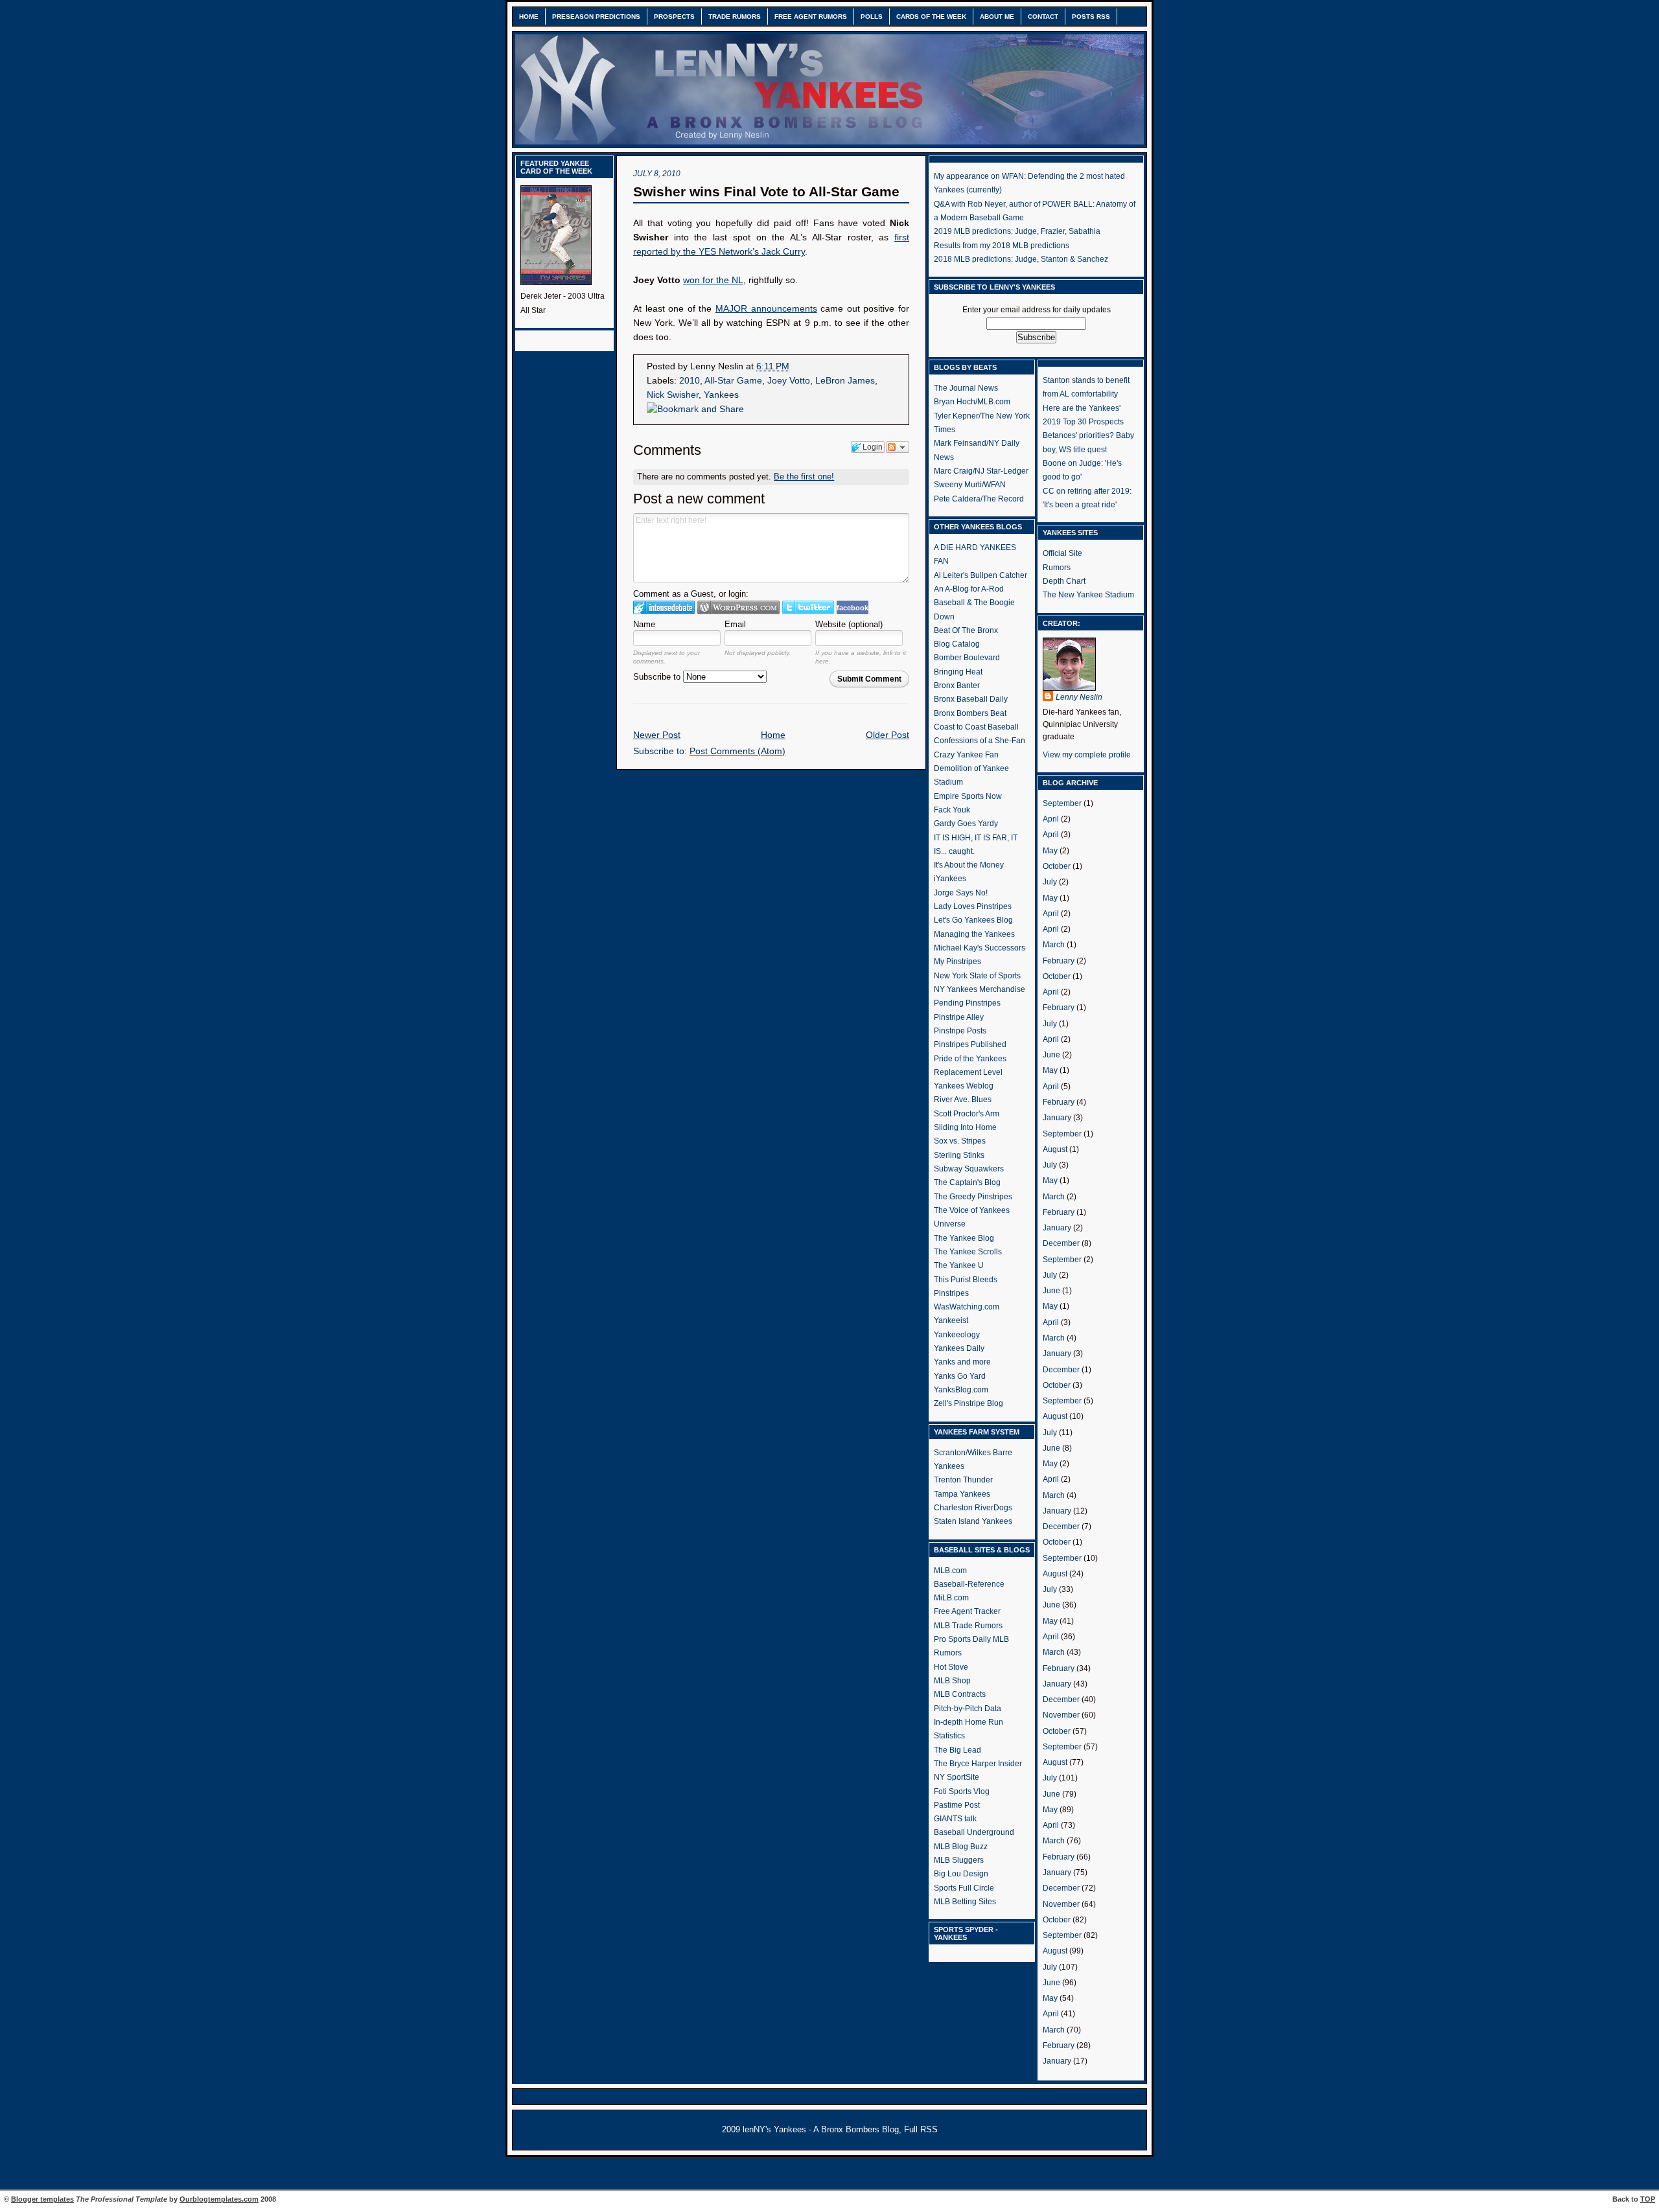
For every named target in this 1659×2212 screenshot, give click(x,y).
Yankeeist (951, 1320)
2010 (690, 381)
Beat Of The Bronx (966, 630)
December (1061, 1243)
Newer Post (657, 735)
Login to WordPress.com (738, 607)
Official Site (1062, 553)
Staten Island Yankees (973, 1521)
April (1051, 819)
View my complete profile (1087, 755)
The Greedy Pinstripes (973, 1197)
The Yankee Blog (964, 1238)
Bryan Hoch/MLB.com (972, 402)
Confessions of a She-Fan (980, 741)
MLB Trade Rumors (968, 1626)
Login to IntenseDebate (664, 607)
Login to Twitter (808, 607)
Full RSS (921, 2130)
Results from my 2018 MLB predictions (1002, 246)
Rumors (1057, 568)
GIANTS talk (955, 1819)
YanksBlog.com (961, 1390)
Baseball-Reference (969, 1584)
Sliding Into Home (965, 1127)
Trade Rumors (735, 17)
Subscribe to (658, 677)
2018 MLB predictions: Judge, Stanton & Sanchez (1021, 259)
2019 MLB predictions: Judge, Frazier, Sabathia (1017, 231)
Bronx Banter (957, 685)
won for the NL (713, 280)
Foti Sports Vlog (962, 1791)
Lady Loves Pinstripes (973, 906)
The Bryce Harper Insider (978, 1764)
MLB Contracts (960, 1694)
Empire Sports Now (968, 796)
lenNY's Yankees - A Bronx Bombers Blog (821, 2130)
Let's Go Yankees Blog (973, 920)
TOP (1648, 2199)
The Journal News (966, 388)
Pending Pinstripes (967, 1003)
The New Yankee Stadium (1088, 595)
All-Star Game (733, 381)
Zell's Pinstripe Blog (969, 1403)
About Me (997, 17)
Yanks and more (962, 1362)
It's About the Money (969, 865)
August (1055, 1149)
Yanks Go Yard (960, 1376)
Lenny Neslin (1079, 697)
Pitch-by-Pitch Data (968, 1709)
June (1051, 1055)
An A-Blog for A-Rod (969, 589)
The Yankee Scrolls (968, 1252)
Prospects (674, 17)
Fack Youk (952, 810)
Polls (872, 17)
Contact (1043, 17)
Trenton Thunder (963, 1480)
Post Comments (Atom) (737, 751)
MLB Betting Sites (965, 1902)
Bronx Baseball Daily (971, 699)
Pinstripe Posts (960, 1031)
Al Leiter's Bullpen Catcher (980, 575)
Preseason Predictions (596, 17)
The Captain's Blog (967, 1182)
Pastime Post (957, 1805)
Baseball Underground (974, 1832)
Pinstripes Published (970, 1044)
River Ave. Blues (963, 1100)
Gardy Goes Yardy (966, 824)
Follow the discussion (898, 447)
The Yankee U (959, 1265)
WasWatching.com (967, 1307)
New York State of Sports (977, 976)
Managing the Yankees (974, 934)
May (1050, 851)
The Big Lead (957, 1750)
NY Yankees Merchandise (980, 989)
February (1059, 961)
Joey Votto (789, 381)
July (1050, 882)
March (1054, 945)
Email (735, 624)
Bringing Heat (958, 672)
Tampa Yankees (962, 1494)
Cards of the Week (931, 17)
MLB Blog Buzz (961, 1847)
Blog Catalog (957, 644)
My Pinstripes (957, 962)
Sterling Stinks (959, 1155)
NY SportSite (957, 1777)
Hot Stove (951, 1667)
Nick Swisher (673, 395)
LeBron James (845, 381)
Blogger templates (42, 2199)
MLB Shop (952, 1681)
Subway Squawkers (969, 1169)
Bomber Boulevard (967, 658)
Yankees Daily (959, 1348)
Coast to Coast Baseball (976, 727)
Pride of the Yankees (970, 1059)
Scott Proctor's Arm (967, 1114)
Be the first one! (804, 477)
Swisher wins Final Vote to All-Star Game (766, 191)
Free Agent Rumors (811, 17)
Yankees (721, 395)
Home (529, 17)
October (1057, 866)
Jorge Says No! (961, 893)
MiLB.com (951, 1598)
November (1061, 1715)
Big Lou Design (961, 1874)
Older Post (888, 735)
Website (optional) (849, 624)
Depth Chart (1064, 581)
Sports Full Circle (964, 1888)
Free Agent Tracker (967, 1611)
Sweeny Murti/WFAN (970, 485)
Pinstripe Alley (959, 1017)
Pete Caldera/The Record (979, 499)
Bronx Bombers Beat (970, 713)
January (1057, 1118)
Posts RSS (1091, 17)
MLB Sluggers (959, 1860)
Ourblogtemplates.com (219, 2199)
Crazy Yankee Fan (966, 755)
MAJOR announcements (766, 309)
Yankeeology (957, 1335)
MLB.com (950, 1571)
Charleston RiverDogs (973, 1508)
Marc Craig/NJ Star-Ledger (981, 471)
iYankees (950, 879)
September (1062, 803)
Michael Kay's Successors (980, 948)
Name (644, 624)
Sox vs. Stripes (960, 1141)
